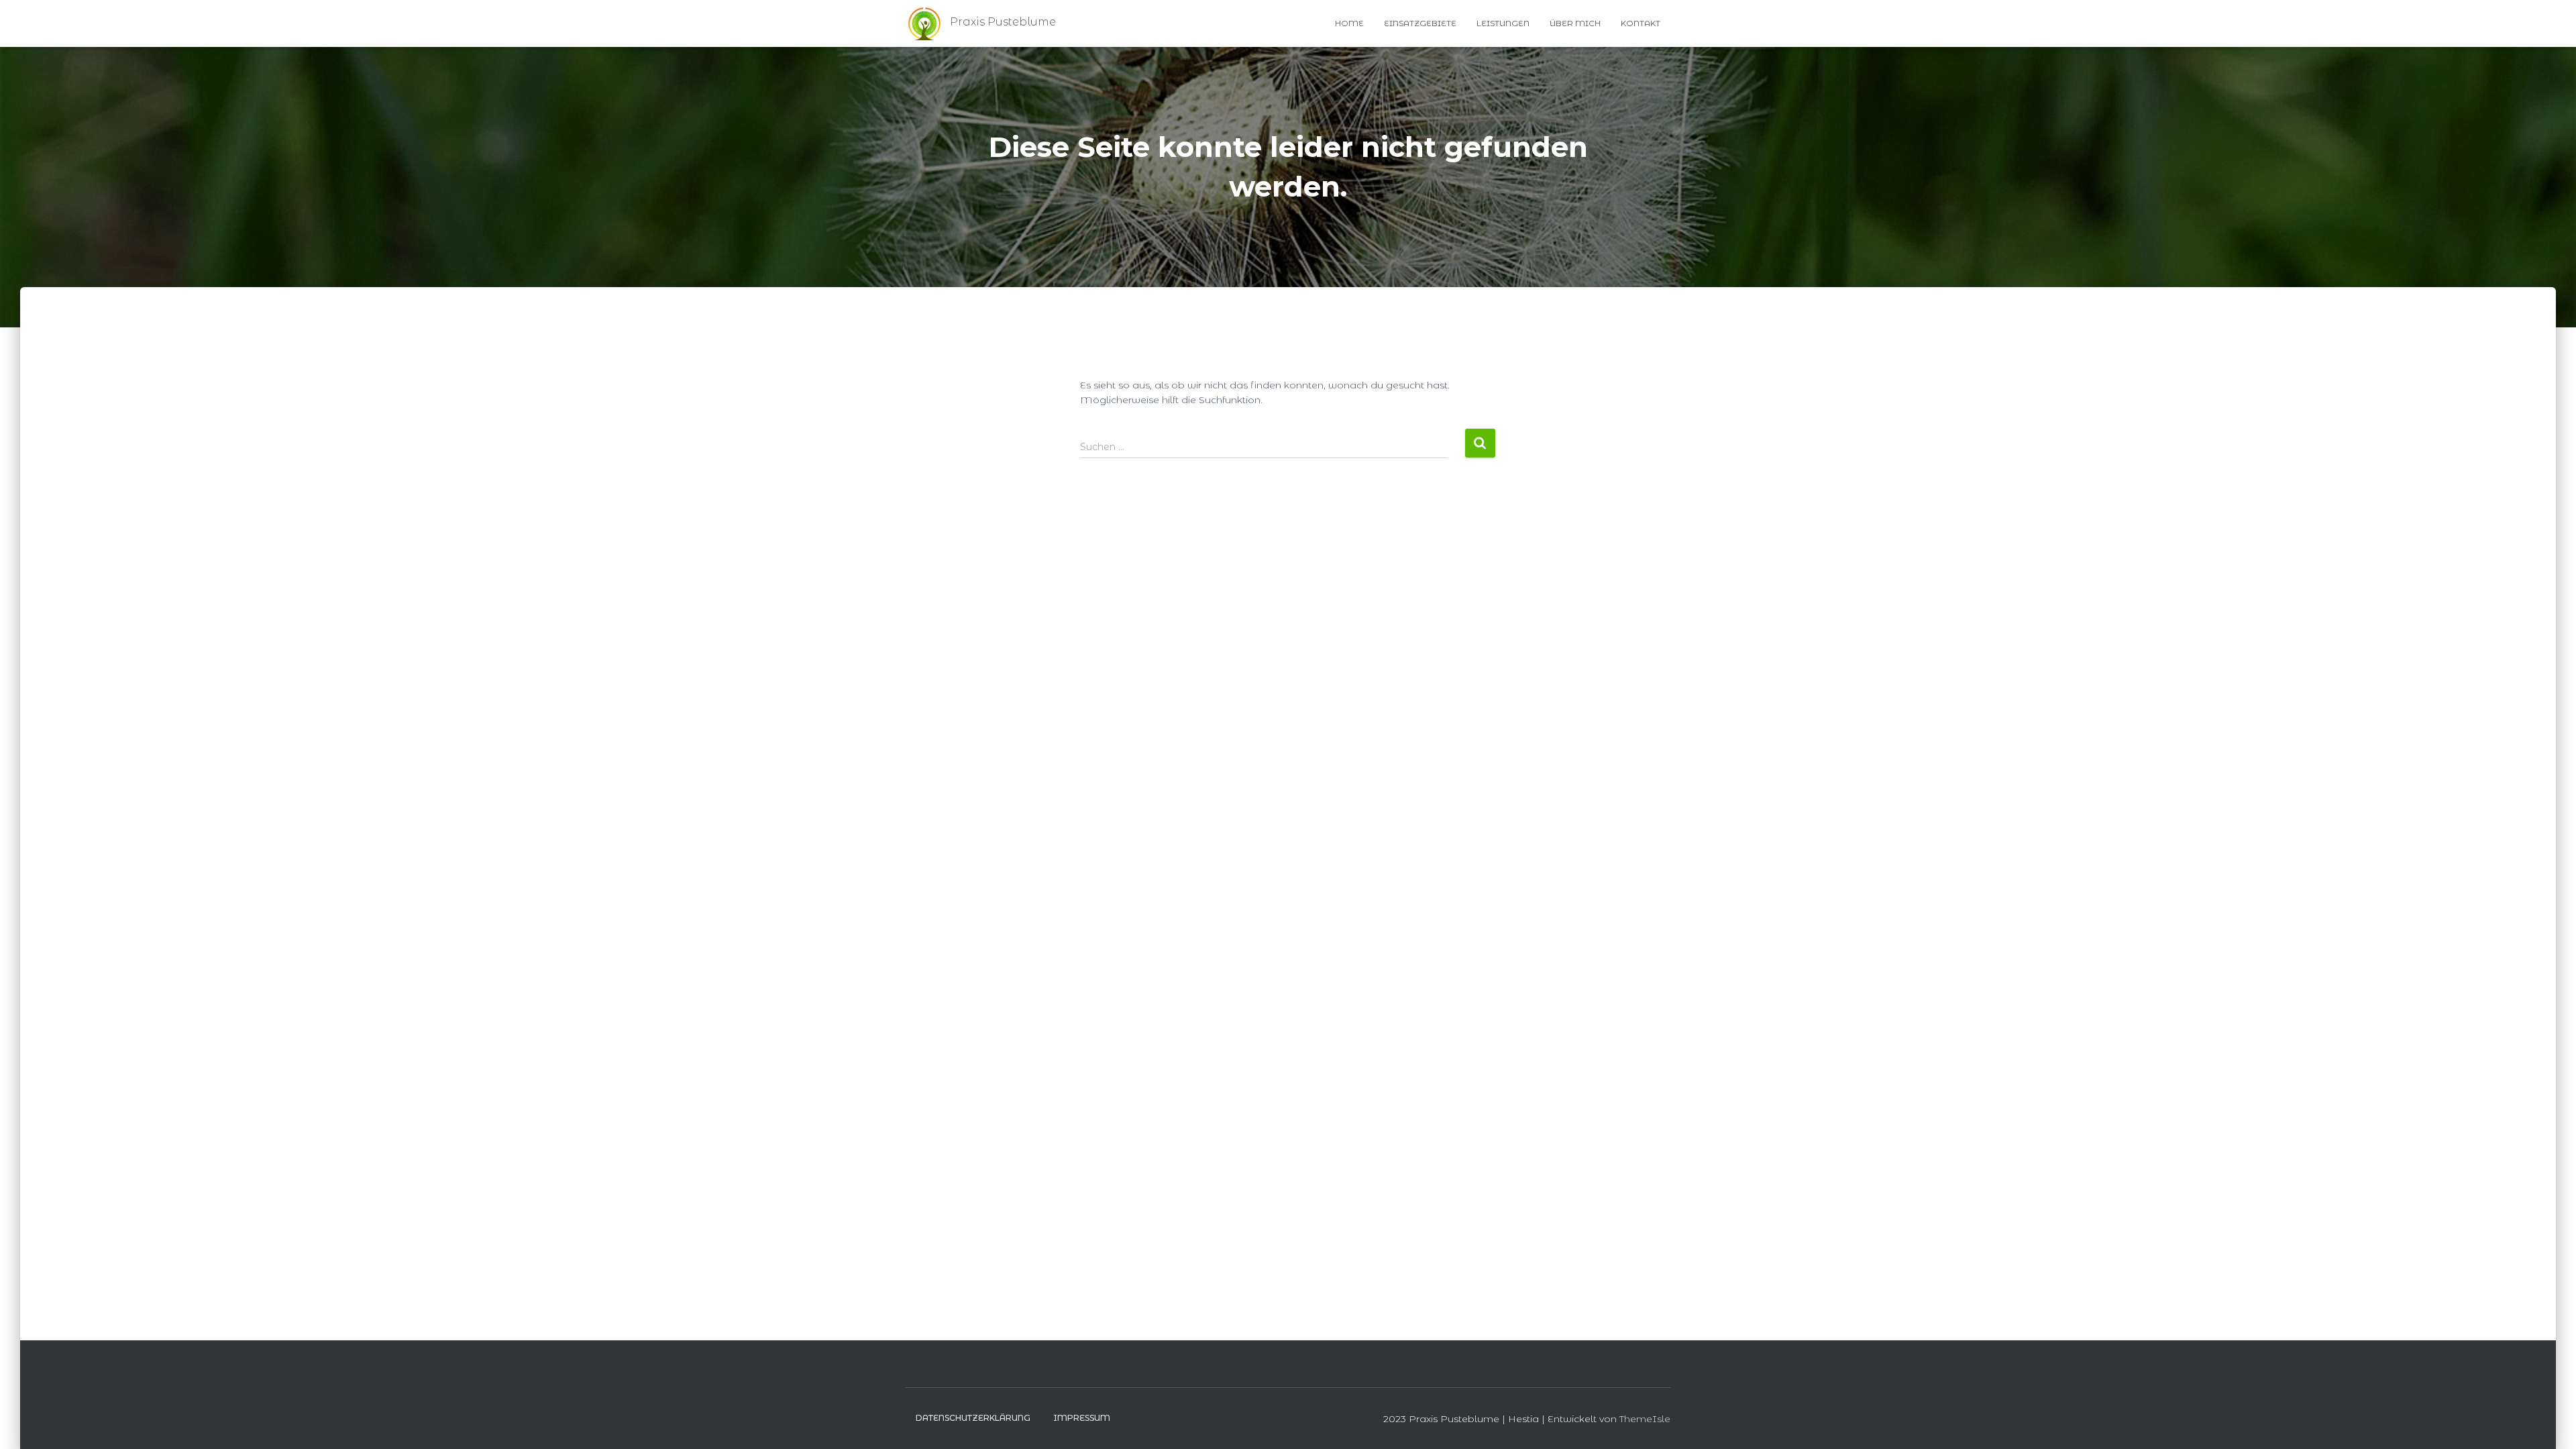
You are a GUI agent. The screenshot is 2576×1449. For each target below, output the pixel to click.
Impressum (1082, 1418)
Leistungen (1503, 23)
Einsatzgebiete (1420, 23)
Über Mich (1575, 23)
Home (1349, 23)
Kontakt (1641, 23)
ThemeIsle (1645, 1419)
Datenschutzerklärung (973, 1418)
